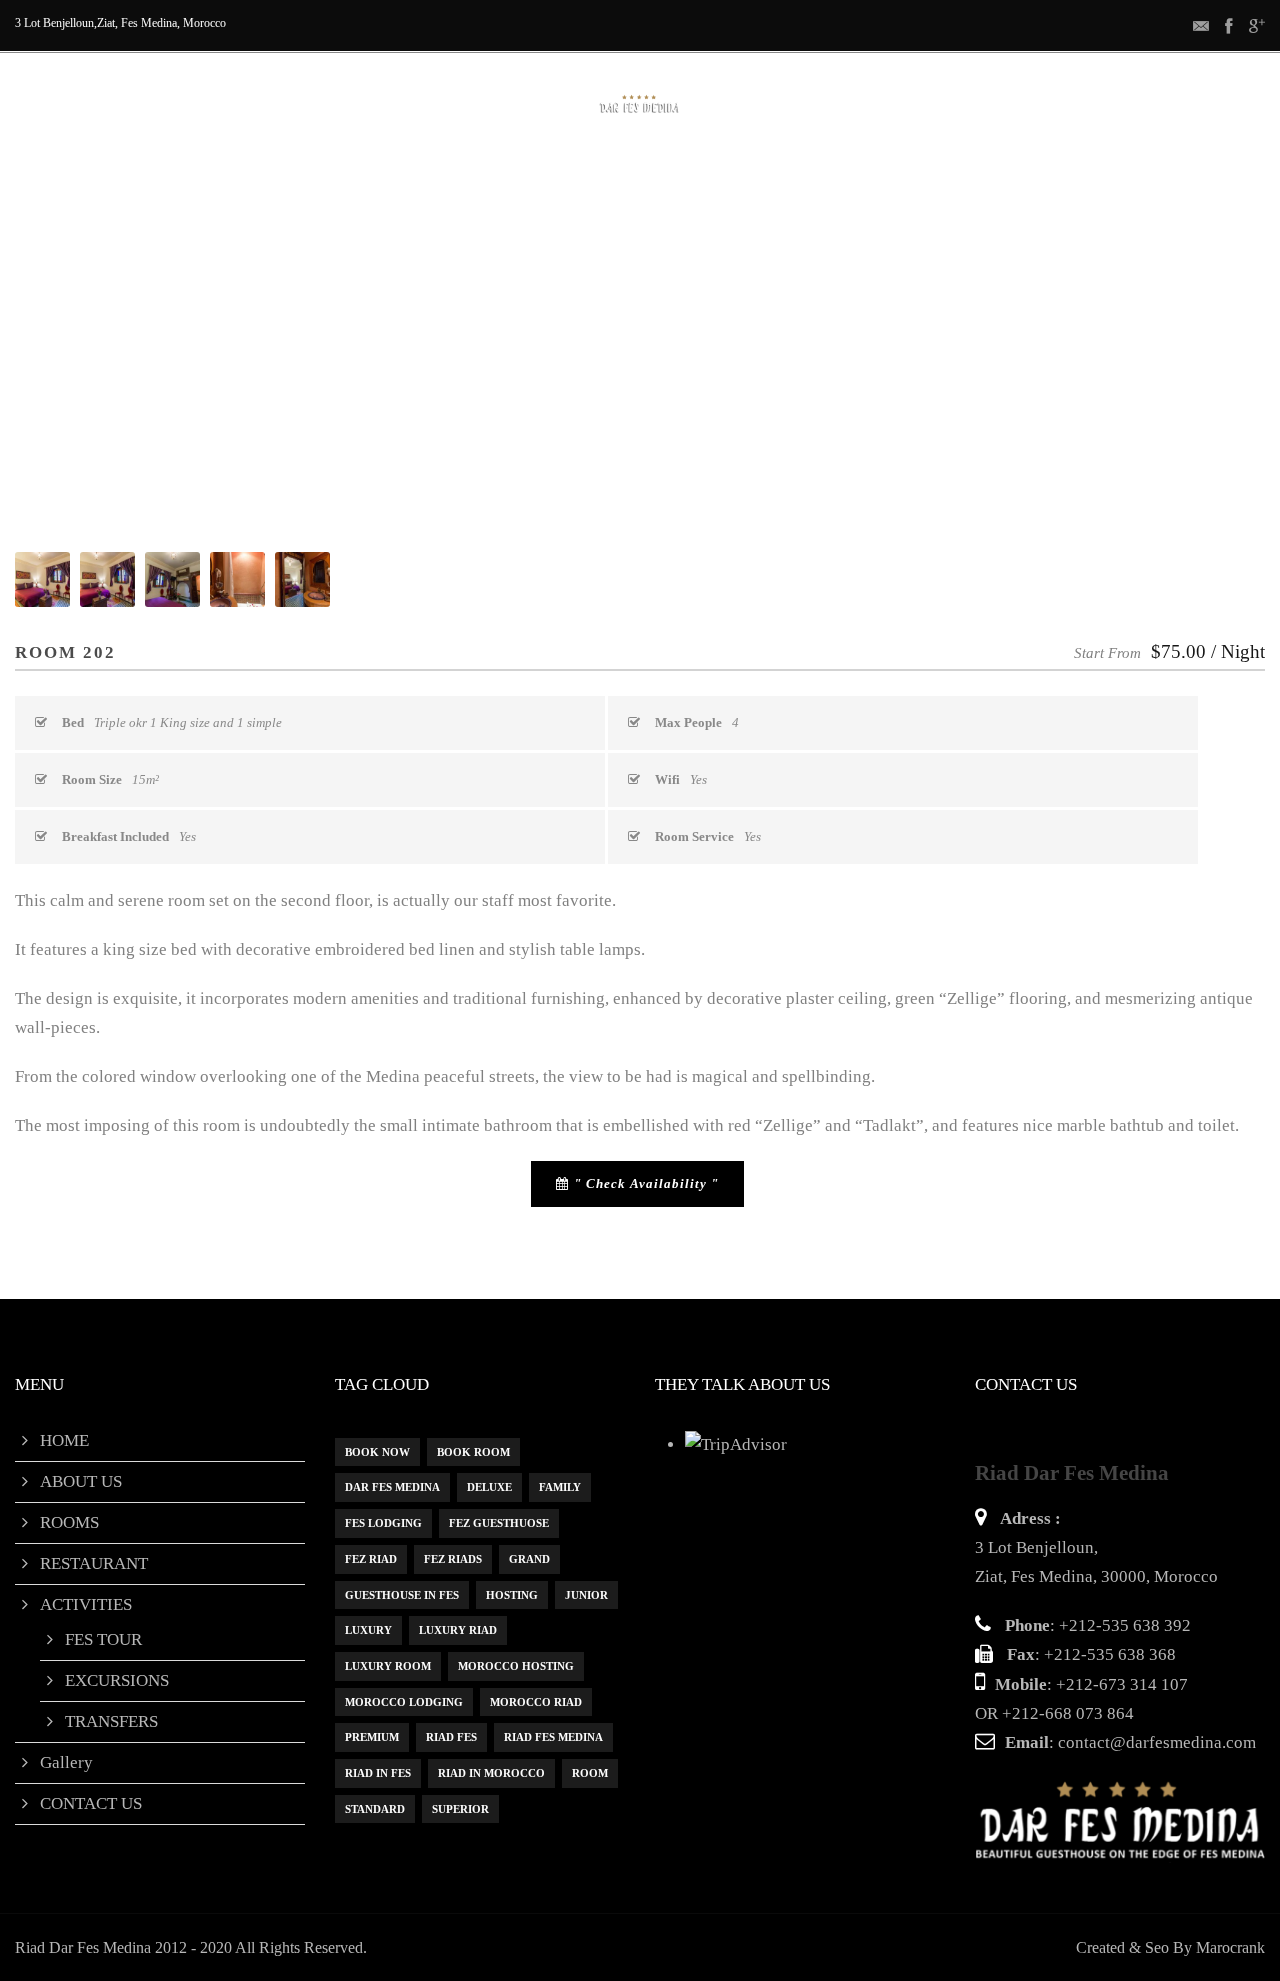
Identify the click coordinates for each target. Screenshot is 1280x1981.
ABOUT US (309, 174)
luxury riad (458, 1630)
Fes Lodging (383, 1523)
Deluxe (489, 1487)
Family (560, 1487)
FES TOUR (103, 1639)
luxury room (388, 1666)
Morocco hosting (516, 1666)
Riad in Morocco (491, 1773)
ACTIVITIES (694, 174)
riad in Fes (378, 1773)
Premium (372, 1737)
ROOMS (423, 174)
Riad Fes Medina (553, 1737)
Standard (375, 1809)
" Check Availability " (646, 1183)
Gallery (825, 174)
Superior (460, 1809)
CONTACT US (958, 174)
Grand (529, 1559)
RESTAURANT (549, 174)
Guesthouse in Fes (402, 1595)
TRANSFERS (111, 1721)
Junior (586, 1595)
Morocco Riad (536, 1702)
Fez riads (453, 1559)
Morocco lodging (404, 1702)
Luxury (368, 1630)
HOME (200, 174)
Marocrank (1230, 1947)
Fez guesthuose (499, 1523)
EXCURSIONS (117, 1680)
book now (377, 1452)
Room (590, 1773)
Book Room (473, 1452)
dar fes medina (392, 1487)
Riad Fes (451, 1737)
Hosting (512, 1595)
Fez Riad (371, 1559)
